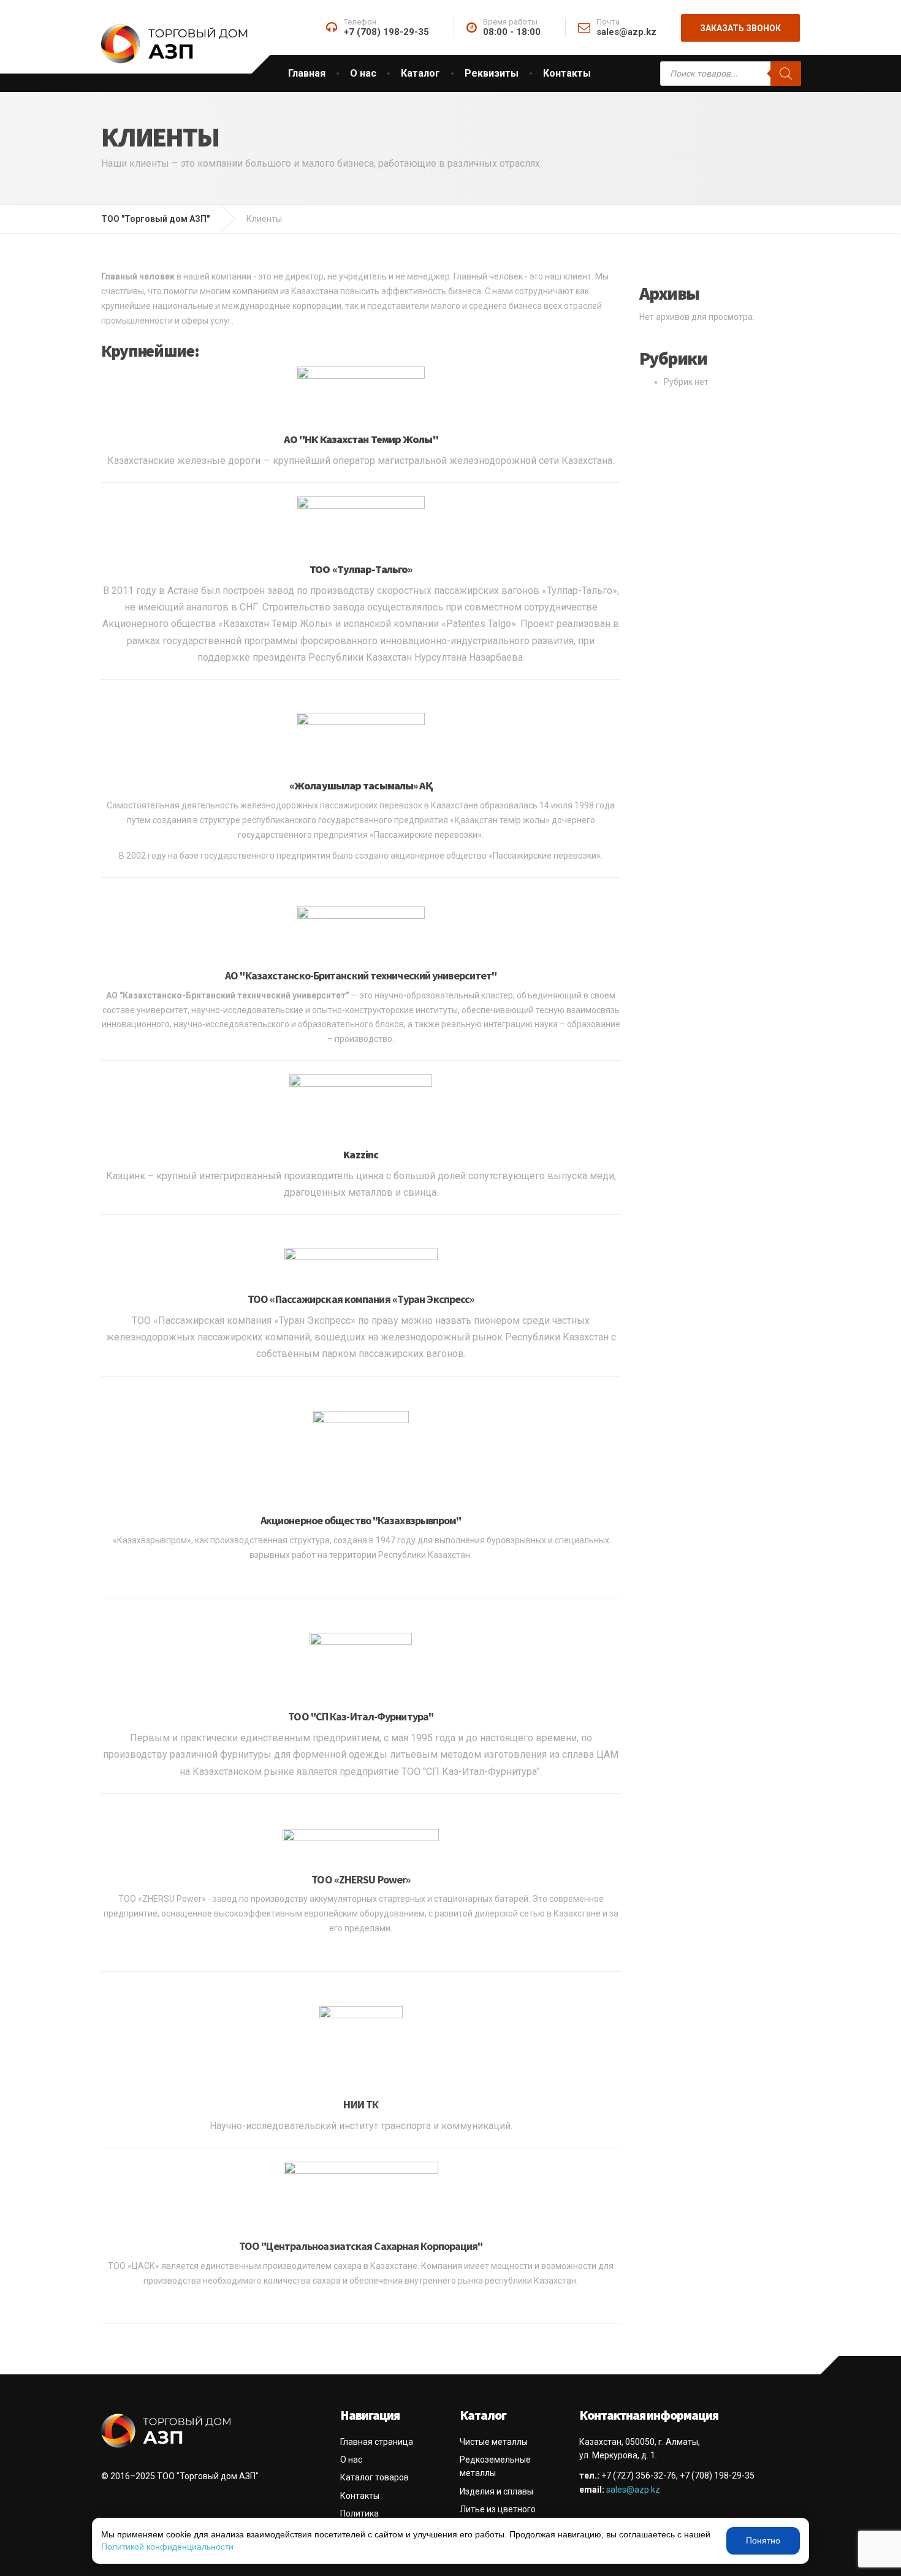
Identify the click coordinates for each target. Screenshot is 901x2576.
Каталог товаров (374, 2477)
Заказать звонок (740, 28)
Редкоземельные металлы (495, 2466)
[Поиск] (786, 74)
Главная (307, 73)
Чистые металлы (494, 2442)
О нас (363, 73)
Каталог (420, 73)
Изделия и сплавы (496, 2491)
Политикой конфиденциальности (167, 2547)
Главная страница (377, 2442)
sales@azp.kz (633, 2490)
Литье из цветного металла (498, 2516)
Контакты (567, 73)
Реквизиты (492, 73)
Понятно (763, 2540)
